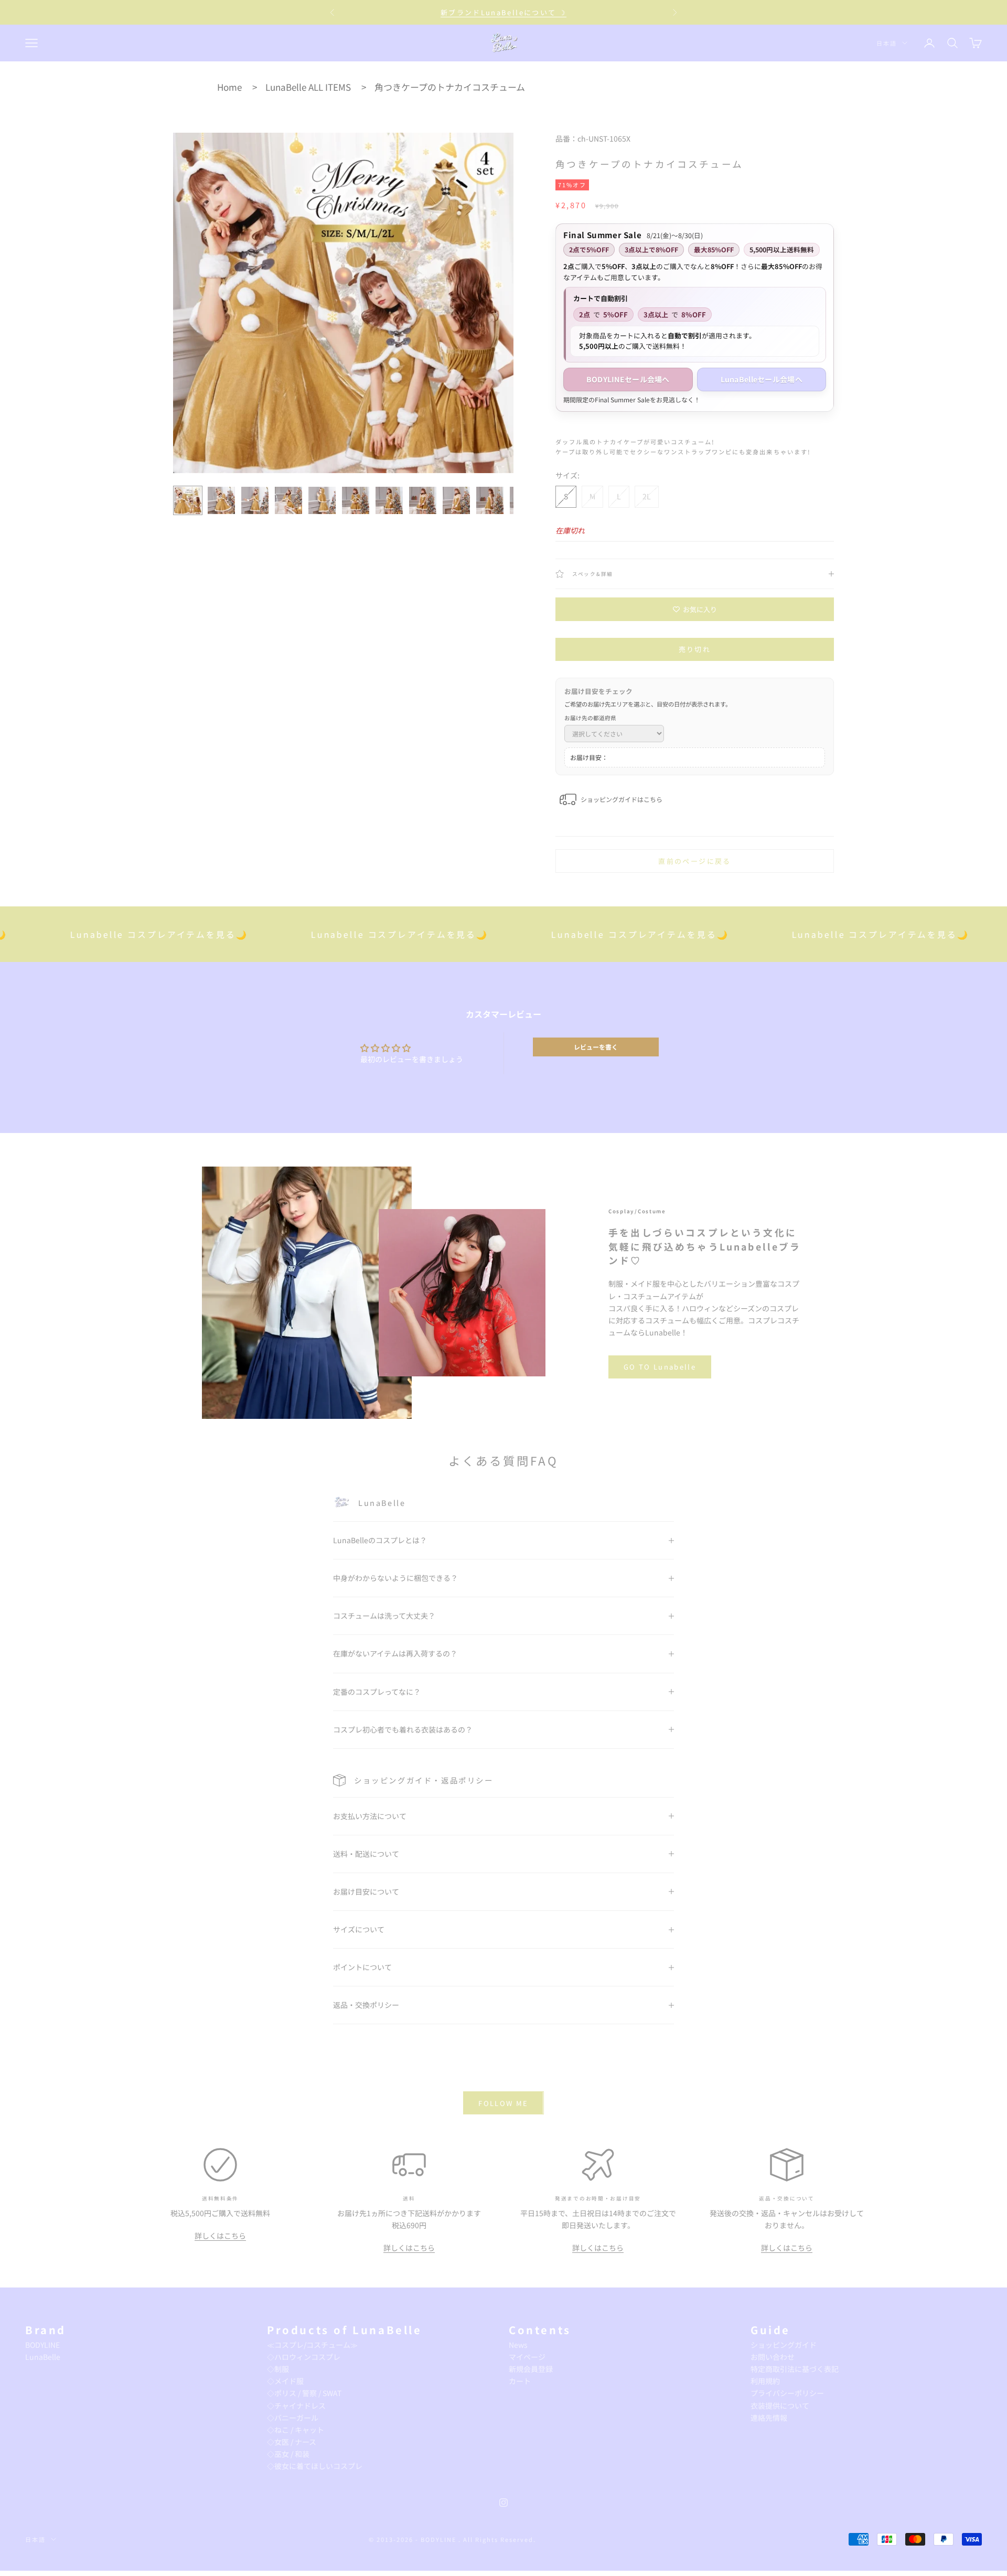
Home (229, 87)
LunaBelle (43, 2357)
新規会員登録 (531, 2369)
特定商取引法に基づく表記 (795, 2369)
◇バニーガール (293, 2418)
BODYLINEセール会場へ (628, 379)
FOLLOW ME (503, 2103)
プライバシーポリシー (787, 2393)
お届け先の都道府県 (590, 718)
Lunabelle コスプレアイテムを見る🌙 (317, 934)
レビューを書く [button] (596, 1047)
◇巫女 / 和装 (288, 2454)
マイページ (527, 2357)
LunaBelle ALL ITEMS (308, 87)
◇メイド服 (285, 2381)
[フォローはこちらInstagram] (504, 2503)
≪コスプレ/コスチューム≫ (312, 2345)
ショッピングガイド (784, 2345)
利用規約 (765, 2381)
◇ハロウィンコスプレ (304, 2357)
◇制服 (278, 2369)
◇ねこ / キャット (296, 2430)
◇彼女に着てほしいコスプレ (315, 2466)
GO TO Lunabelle (660, 1367)
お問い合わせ (773, 2357)
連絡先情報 (769, 2418)
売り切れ (695, 649)
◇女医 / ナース (292, 2442)
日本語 (887, 43)
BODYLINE (42, 2345)
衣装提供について (780, 2406)
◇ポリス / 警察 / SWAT (304, 2393)
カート (520, 2381)
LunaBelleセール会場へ (762, 379)
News (518, 2345)
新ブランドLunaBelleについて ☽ (504, 12)
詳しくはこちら (220, 2236)
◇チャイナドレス (296, 2406)
